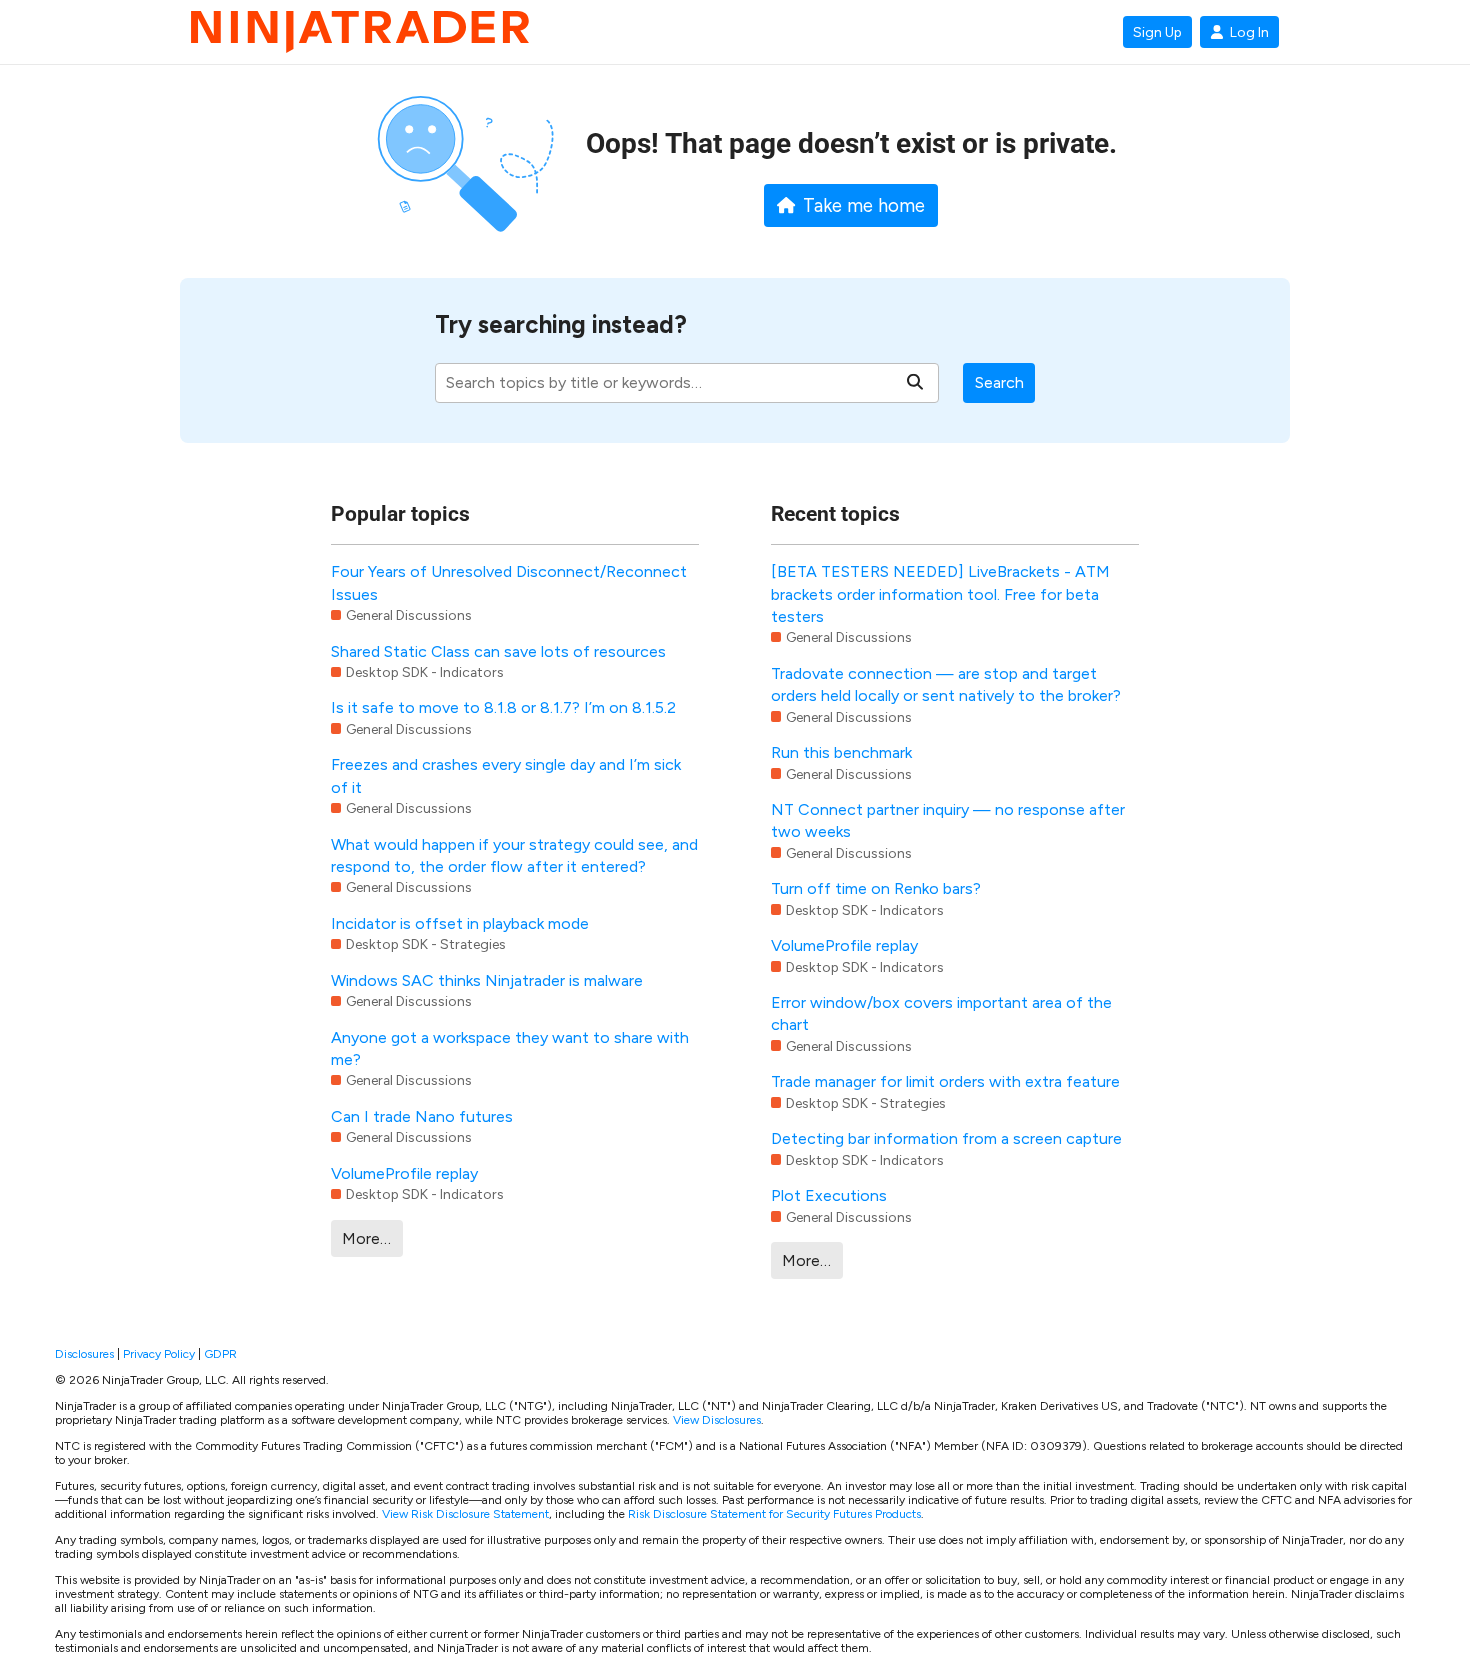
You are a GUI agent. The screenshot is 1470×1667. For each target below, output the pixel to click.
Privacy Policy (159, 1354)
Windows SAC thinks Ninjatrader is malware (487, 980)
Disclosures (84, 1354)
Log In (1249, 32)
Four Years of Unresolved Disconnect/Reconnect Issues (509, 582)
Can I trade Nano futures (422, 1116)
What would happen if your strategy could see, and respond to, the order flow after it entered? (514, 855)
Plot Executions (829, 1195)
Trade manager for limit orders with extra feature (945, 1081)
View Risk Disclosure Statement (465, 1514)
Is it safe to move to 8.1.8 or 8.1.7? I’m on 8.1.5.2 (503, 707)
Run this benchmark (841, 752)
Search (999, 382)
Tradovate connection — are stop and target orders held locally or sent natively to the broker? (946, 684)
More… (366, 1238)
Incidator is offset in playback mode (460, 923)
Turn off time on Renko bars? (876, 888)
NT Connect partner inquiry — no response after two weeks (948, 820)
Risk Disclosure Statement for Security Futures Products (774, 1514)
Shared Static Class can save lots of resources (498, 651)
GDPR (220, 1354)
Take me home (864, 206)
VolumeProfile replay (404, 1173)
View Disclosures (717, 1420)
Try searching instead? (561, 324)
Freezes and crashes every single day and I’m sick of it (506, 775)
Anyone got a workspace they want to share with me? (510, 1048)
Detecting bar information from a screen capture (946, 1138)
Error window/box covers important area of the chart (941, 1013)
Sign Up (1157, 32)
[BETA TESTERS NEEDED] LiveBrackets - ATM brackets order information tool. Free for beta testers (940, 594)
